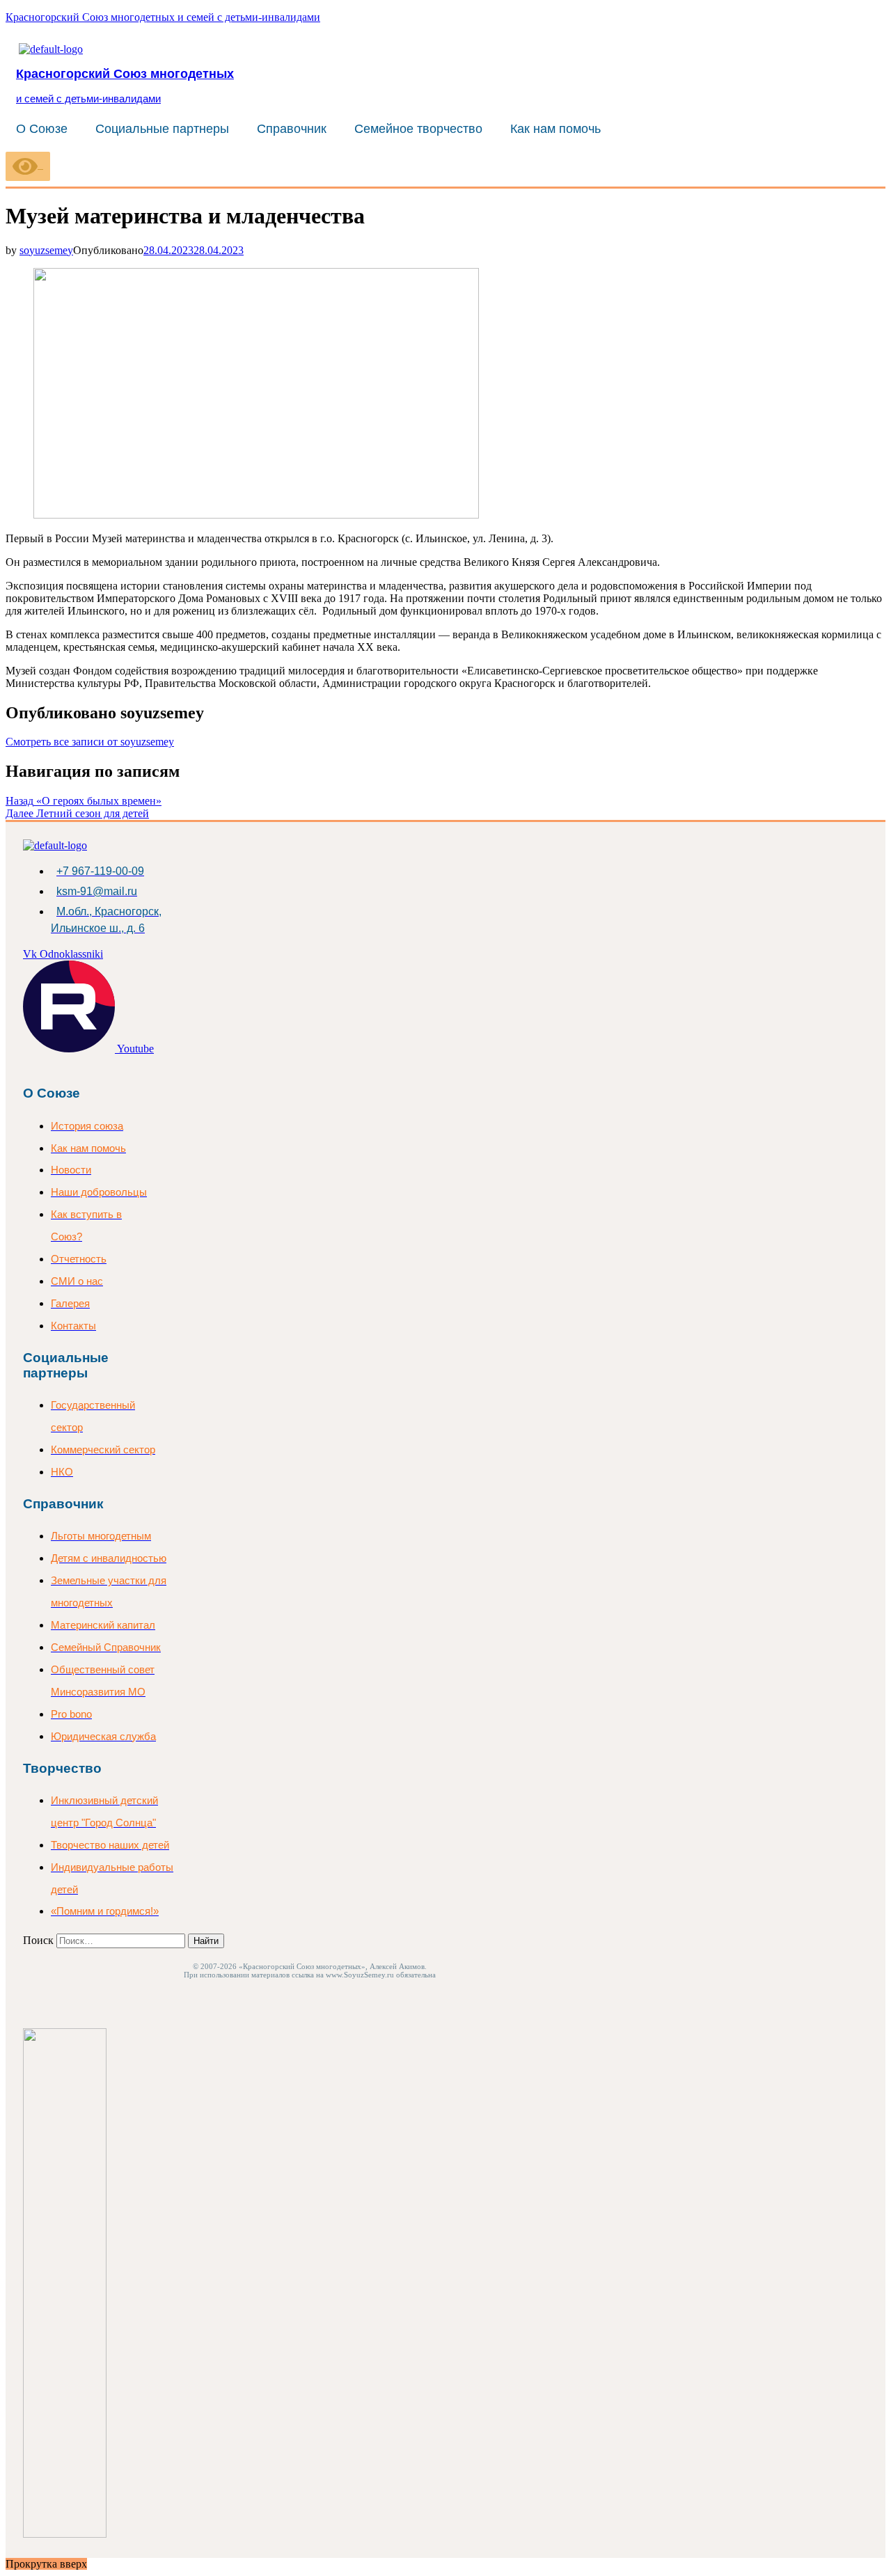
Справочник (292, 129)
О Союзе (42, 129)
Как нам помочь (555, 129)
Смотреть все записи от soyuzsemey (90, 742)
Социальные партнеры (162, 129)
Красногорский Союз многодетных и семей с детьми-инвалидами (163, 17)
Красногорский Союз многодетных (125, 73)
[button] (45, 129)
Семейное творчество (418, 129)
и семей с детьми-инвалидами (88, 98)
